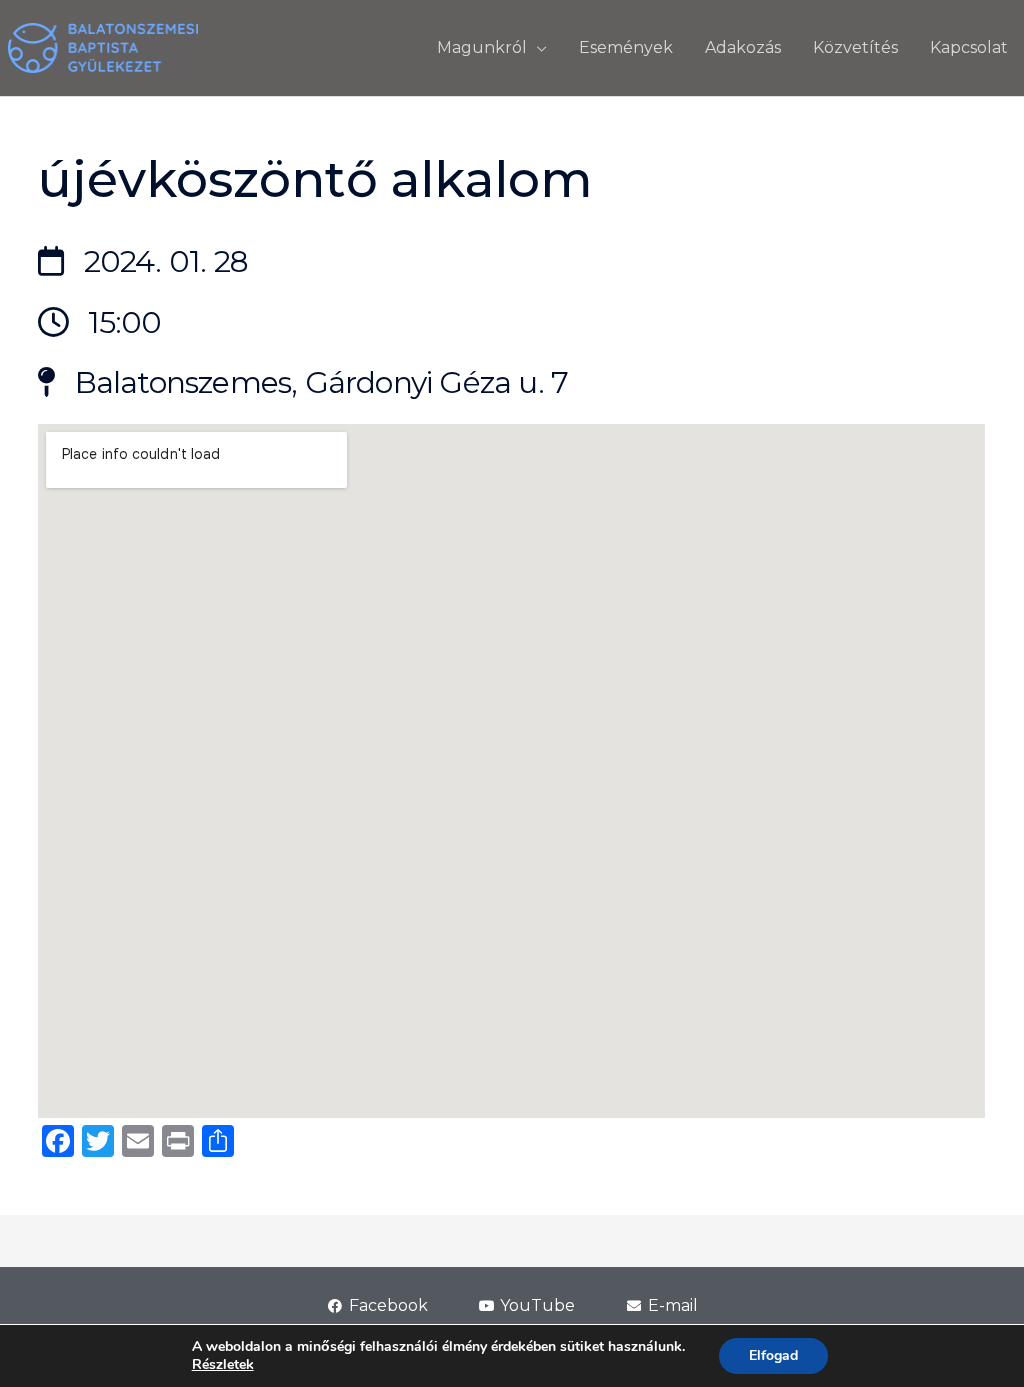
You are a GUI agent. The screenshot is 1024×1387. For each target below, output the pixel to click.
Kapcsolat (969, 47)
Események (626, 47)
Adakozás (743, 47)
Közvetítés (855, 47)
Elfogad (773, 1355)
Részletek (223, 1365)
